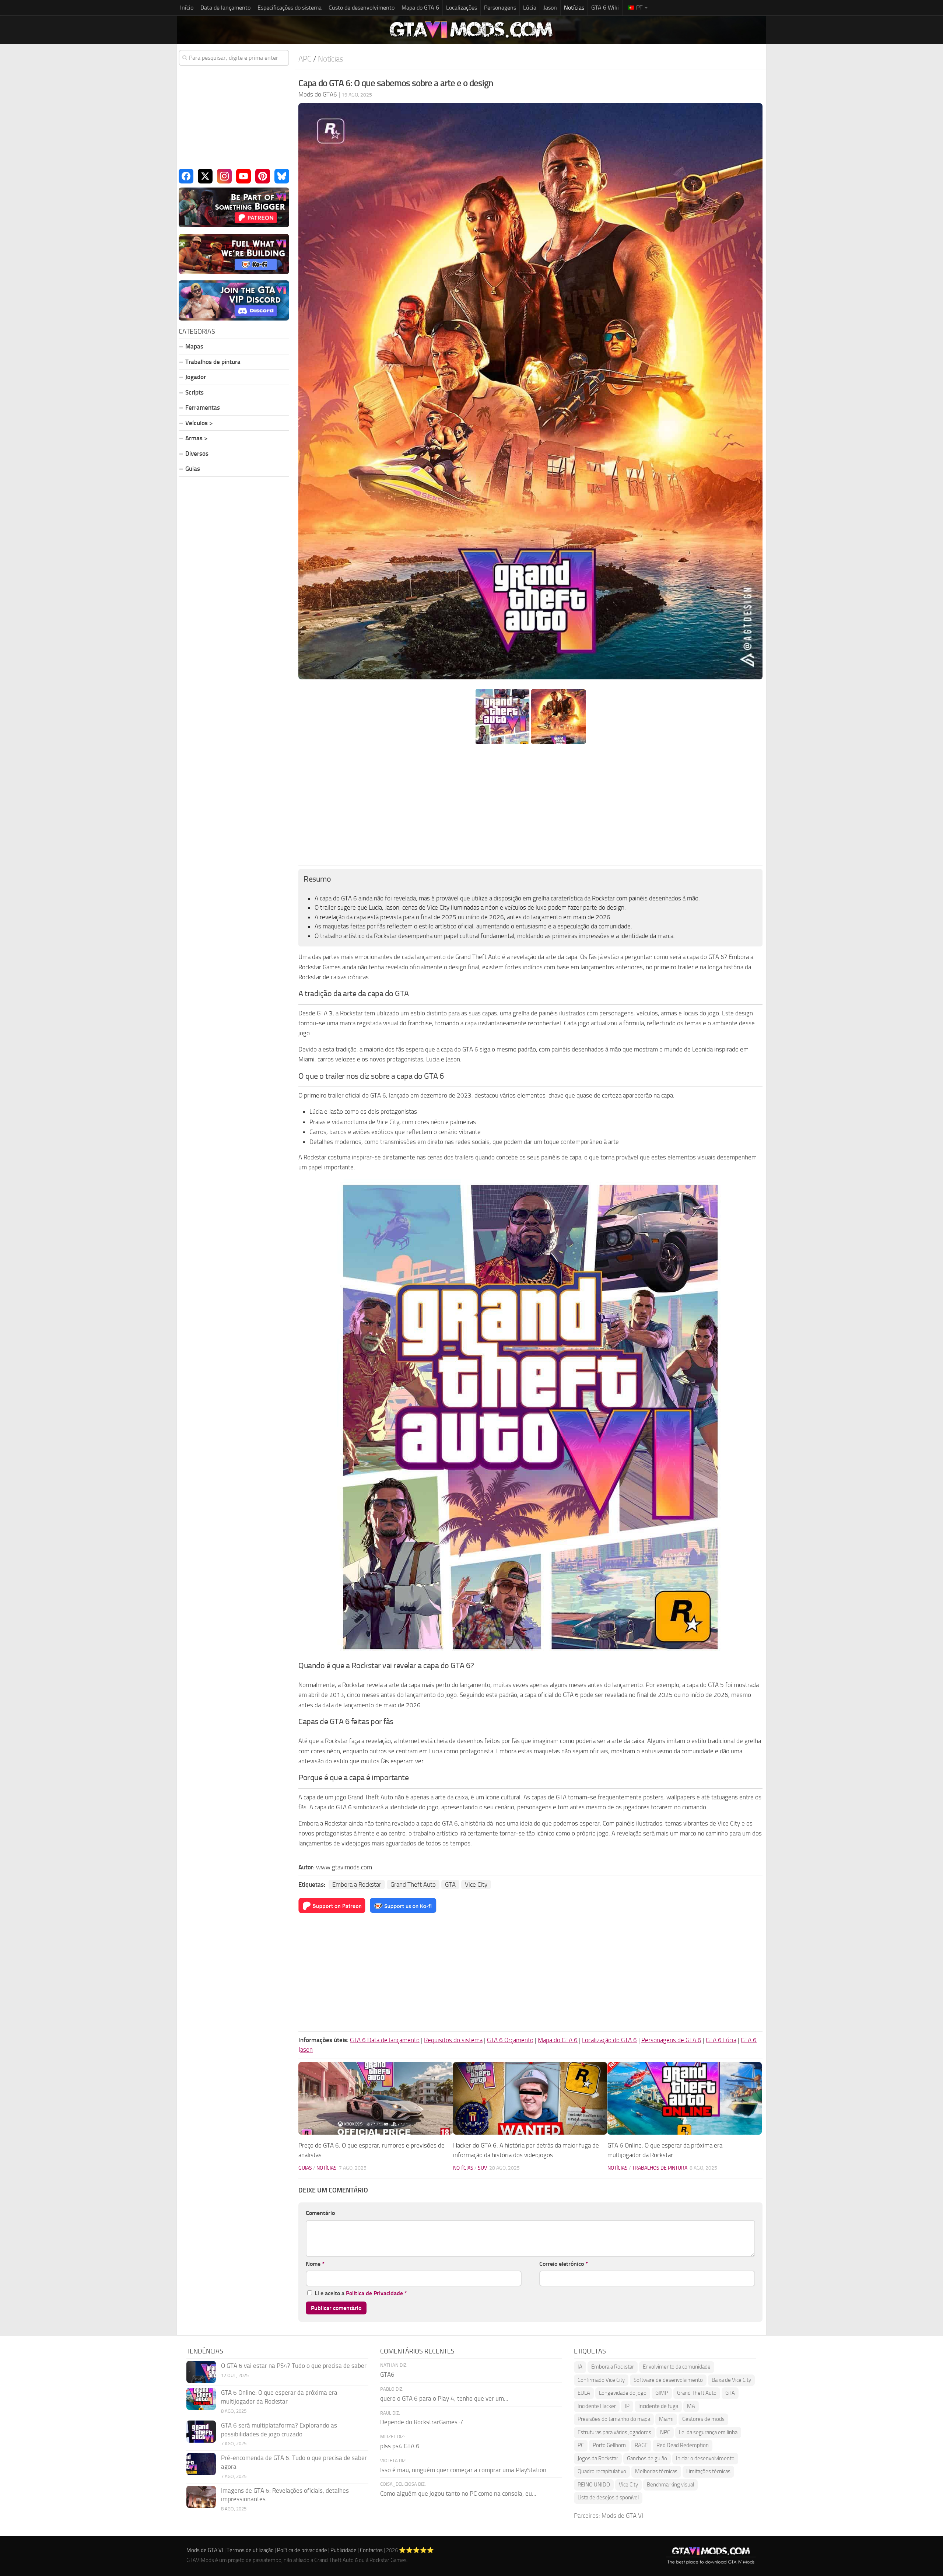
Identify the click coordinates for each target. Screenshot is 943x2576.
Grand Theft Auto (413, 1884)
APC (305, 59)
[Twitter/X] (205, 176)
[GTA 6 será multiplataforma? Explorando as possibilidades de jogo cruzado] (201, 2432)
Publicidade (343, 2550)
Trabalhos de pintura (660, 2168)
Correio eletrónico (564, 2264)
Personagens (500, 8)
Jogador (196, 377)
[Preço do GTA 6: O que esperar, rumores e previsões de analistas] (376, 2098)
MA (691, 2406)
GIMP (662, 2393)
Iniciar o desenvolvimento (705, 2458)
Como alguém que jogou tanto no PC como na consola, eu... (458, 2493)
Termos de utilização (250, 2550)
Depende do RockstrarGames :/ (422, 2422)
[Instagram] (224, 176)
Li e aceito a (361, 2293)
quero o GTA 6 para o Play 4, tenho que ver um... (444, 2398)
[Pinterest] (263, 176)
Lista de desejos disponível (608, 2498)
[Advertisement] (530, 805)
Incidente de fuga (658, 2406)
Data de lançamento (225, 8)
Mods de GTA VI (622, 2516)
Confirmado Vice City (601, 2380)
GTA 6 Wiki (605, 8)
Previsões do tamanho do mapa (614, 2419)
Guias (305, 2168)
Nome (315, 2264)
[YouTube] (243, 176)
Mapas (194, 346)
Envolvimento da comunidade (677, 2367)
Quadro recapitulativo (602, 2471)
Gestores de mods (703, 2419)
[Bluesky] (282, 176)
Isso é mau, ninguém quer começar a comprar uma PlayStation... (465, 2470)
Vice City (476, 1884)
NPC (665, 2432)
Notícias (574, 8)
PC (581, 2445)
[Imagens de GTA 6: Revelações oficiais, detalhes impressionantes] (201, 2497)
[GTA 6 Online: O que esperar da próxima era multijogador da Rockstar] (685, 2098)
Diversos (197, 454)
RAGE (641, 2445)
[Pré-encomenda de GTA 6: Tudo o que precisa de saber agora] (201, 2464)
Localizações (462, 8)
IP (627, 2406)
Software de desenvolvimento (668, 2380)
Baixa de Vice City (731, 2380)
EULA (584, 2393)
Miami (666, 2419)
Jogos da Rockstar (598, 2458)
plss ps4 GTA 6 (400, 2446)
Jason (550, 8)
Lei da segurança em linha (708, 2432)
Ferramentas (203, 407)
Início (187, 8)
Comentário (320, 2213)
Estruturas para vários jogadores (614, 2432)
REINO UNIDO (594, 2485)
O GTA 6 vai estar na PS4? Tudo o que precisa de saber (294, 2366)
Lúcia (530, 8)
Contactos (371, 2550)
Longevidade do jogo (623, 2393)
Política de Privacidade (374, 2293)
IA (580, 2367)
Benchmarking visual (670, 2485)
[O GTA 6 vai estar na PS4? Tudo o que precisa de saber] (201, 2372)
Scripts (194, 392)
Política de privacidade (302, 2550)
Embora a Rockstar (357, 1884)
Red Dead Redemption (683, 2445)
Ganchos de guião (647, 2458)
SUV (482, 2168)
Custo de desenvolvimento (362, 8)
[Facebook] (186, 176)
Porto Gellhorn (609, 2445)
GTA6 (387, 2374)
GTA (450, 1884)
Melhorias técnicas (656, 2471)
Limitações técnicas (708, 2471)
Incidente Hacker (597, 2406)
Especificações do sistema (290, 8)
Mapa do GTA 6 (420, 8)
